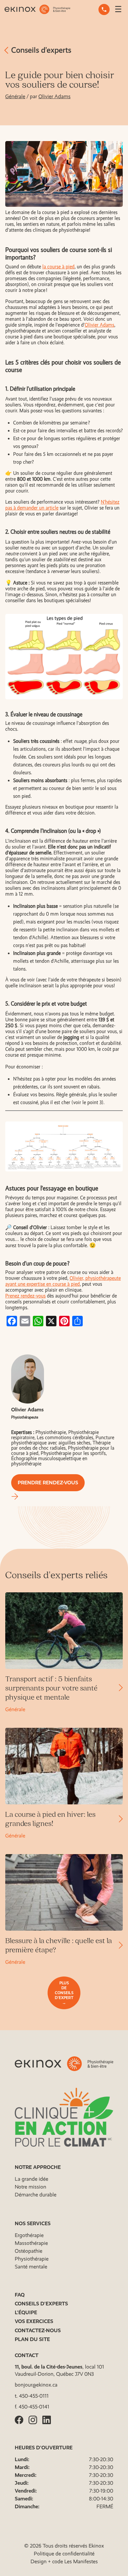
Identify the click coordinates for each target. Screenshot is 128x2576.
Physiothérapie (32, 2259)
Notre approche (38, 2167)
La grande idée (32, 2179)
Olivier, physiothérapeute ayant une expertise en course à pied (63, 1281)
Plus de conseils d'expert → (64, 1993)
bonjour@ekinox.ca (36, 2385)
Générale (15, 96)
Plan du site (32, 2339)
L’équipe (26, 2312)
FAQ (20, 2295)
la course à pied (58, 267)
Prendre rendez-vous (48, 1483)
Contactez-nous (38, 2330)
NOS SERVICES (33, 2223)
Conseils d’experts (40, 50)
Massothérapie (31, 2243)
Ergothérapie (29, 2235)
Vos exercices (34, 2321)
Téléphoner (104, 9)
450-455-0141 (34, 2407)
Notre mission (31, 2187)
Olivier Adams (54, 96)
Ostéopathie (29, 2251)
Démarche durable (36, 2195)
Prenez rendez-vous (25, 1296)
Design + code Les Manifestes (64, 2561)
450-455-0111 (34, 2396)
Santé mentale (31, 2267)
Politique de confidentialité (64, 2554)
